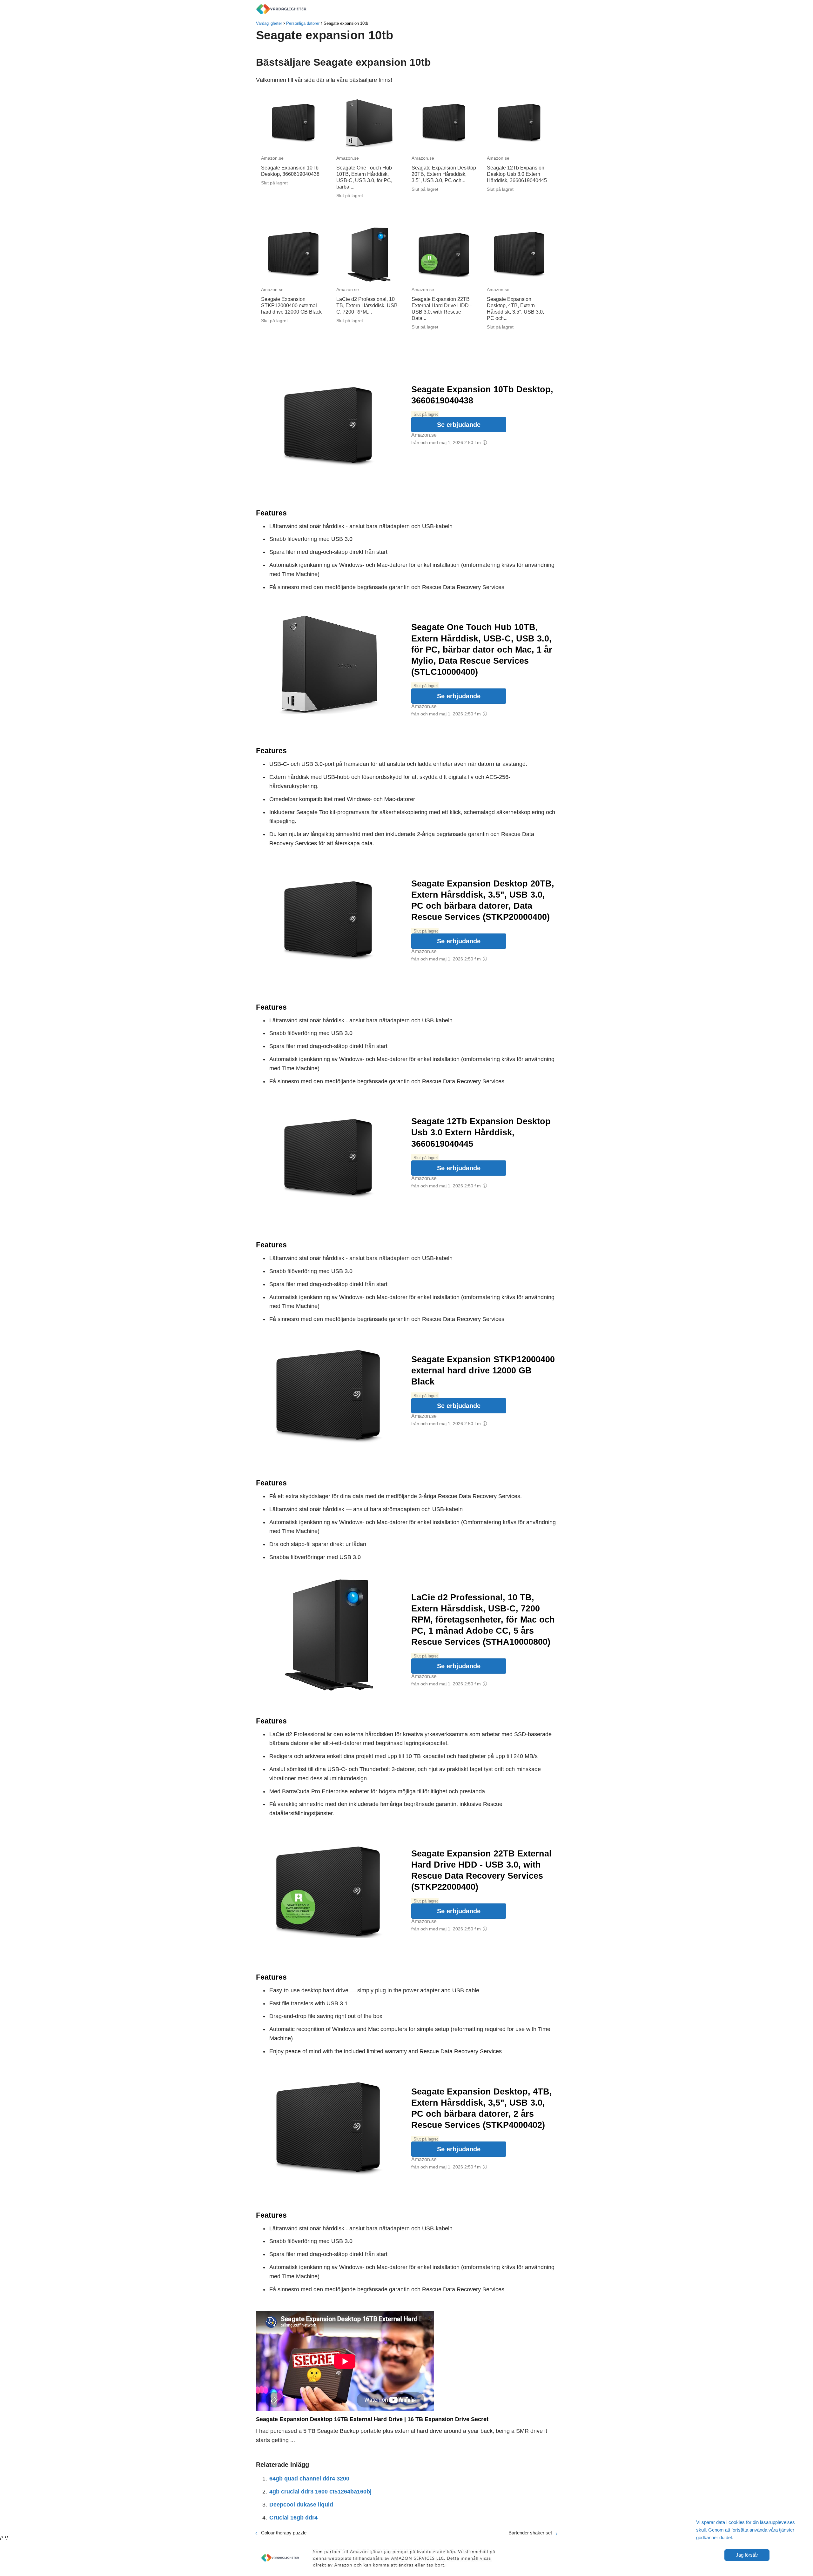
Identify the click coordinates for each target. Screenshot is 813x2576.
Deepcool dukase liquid (301, 2505)
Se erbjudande (459, 425)
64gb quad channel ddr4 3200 (309, 2479)
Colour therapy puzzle (284, 2533)
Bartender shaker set (530, 2533)
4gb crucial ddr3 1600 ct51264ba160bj (320, 2492)
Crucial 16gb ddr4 (293, 2518)
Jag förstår (747, 2555)
